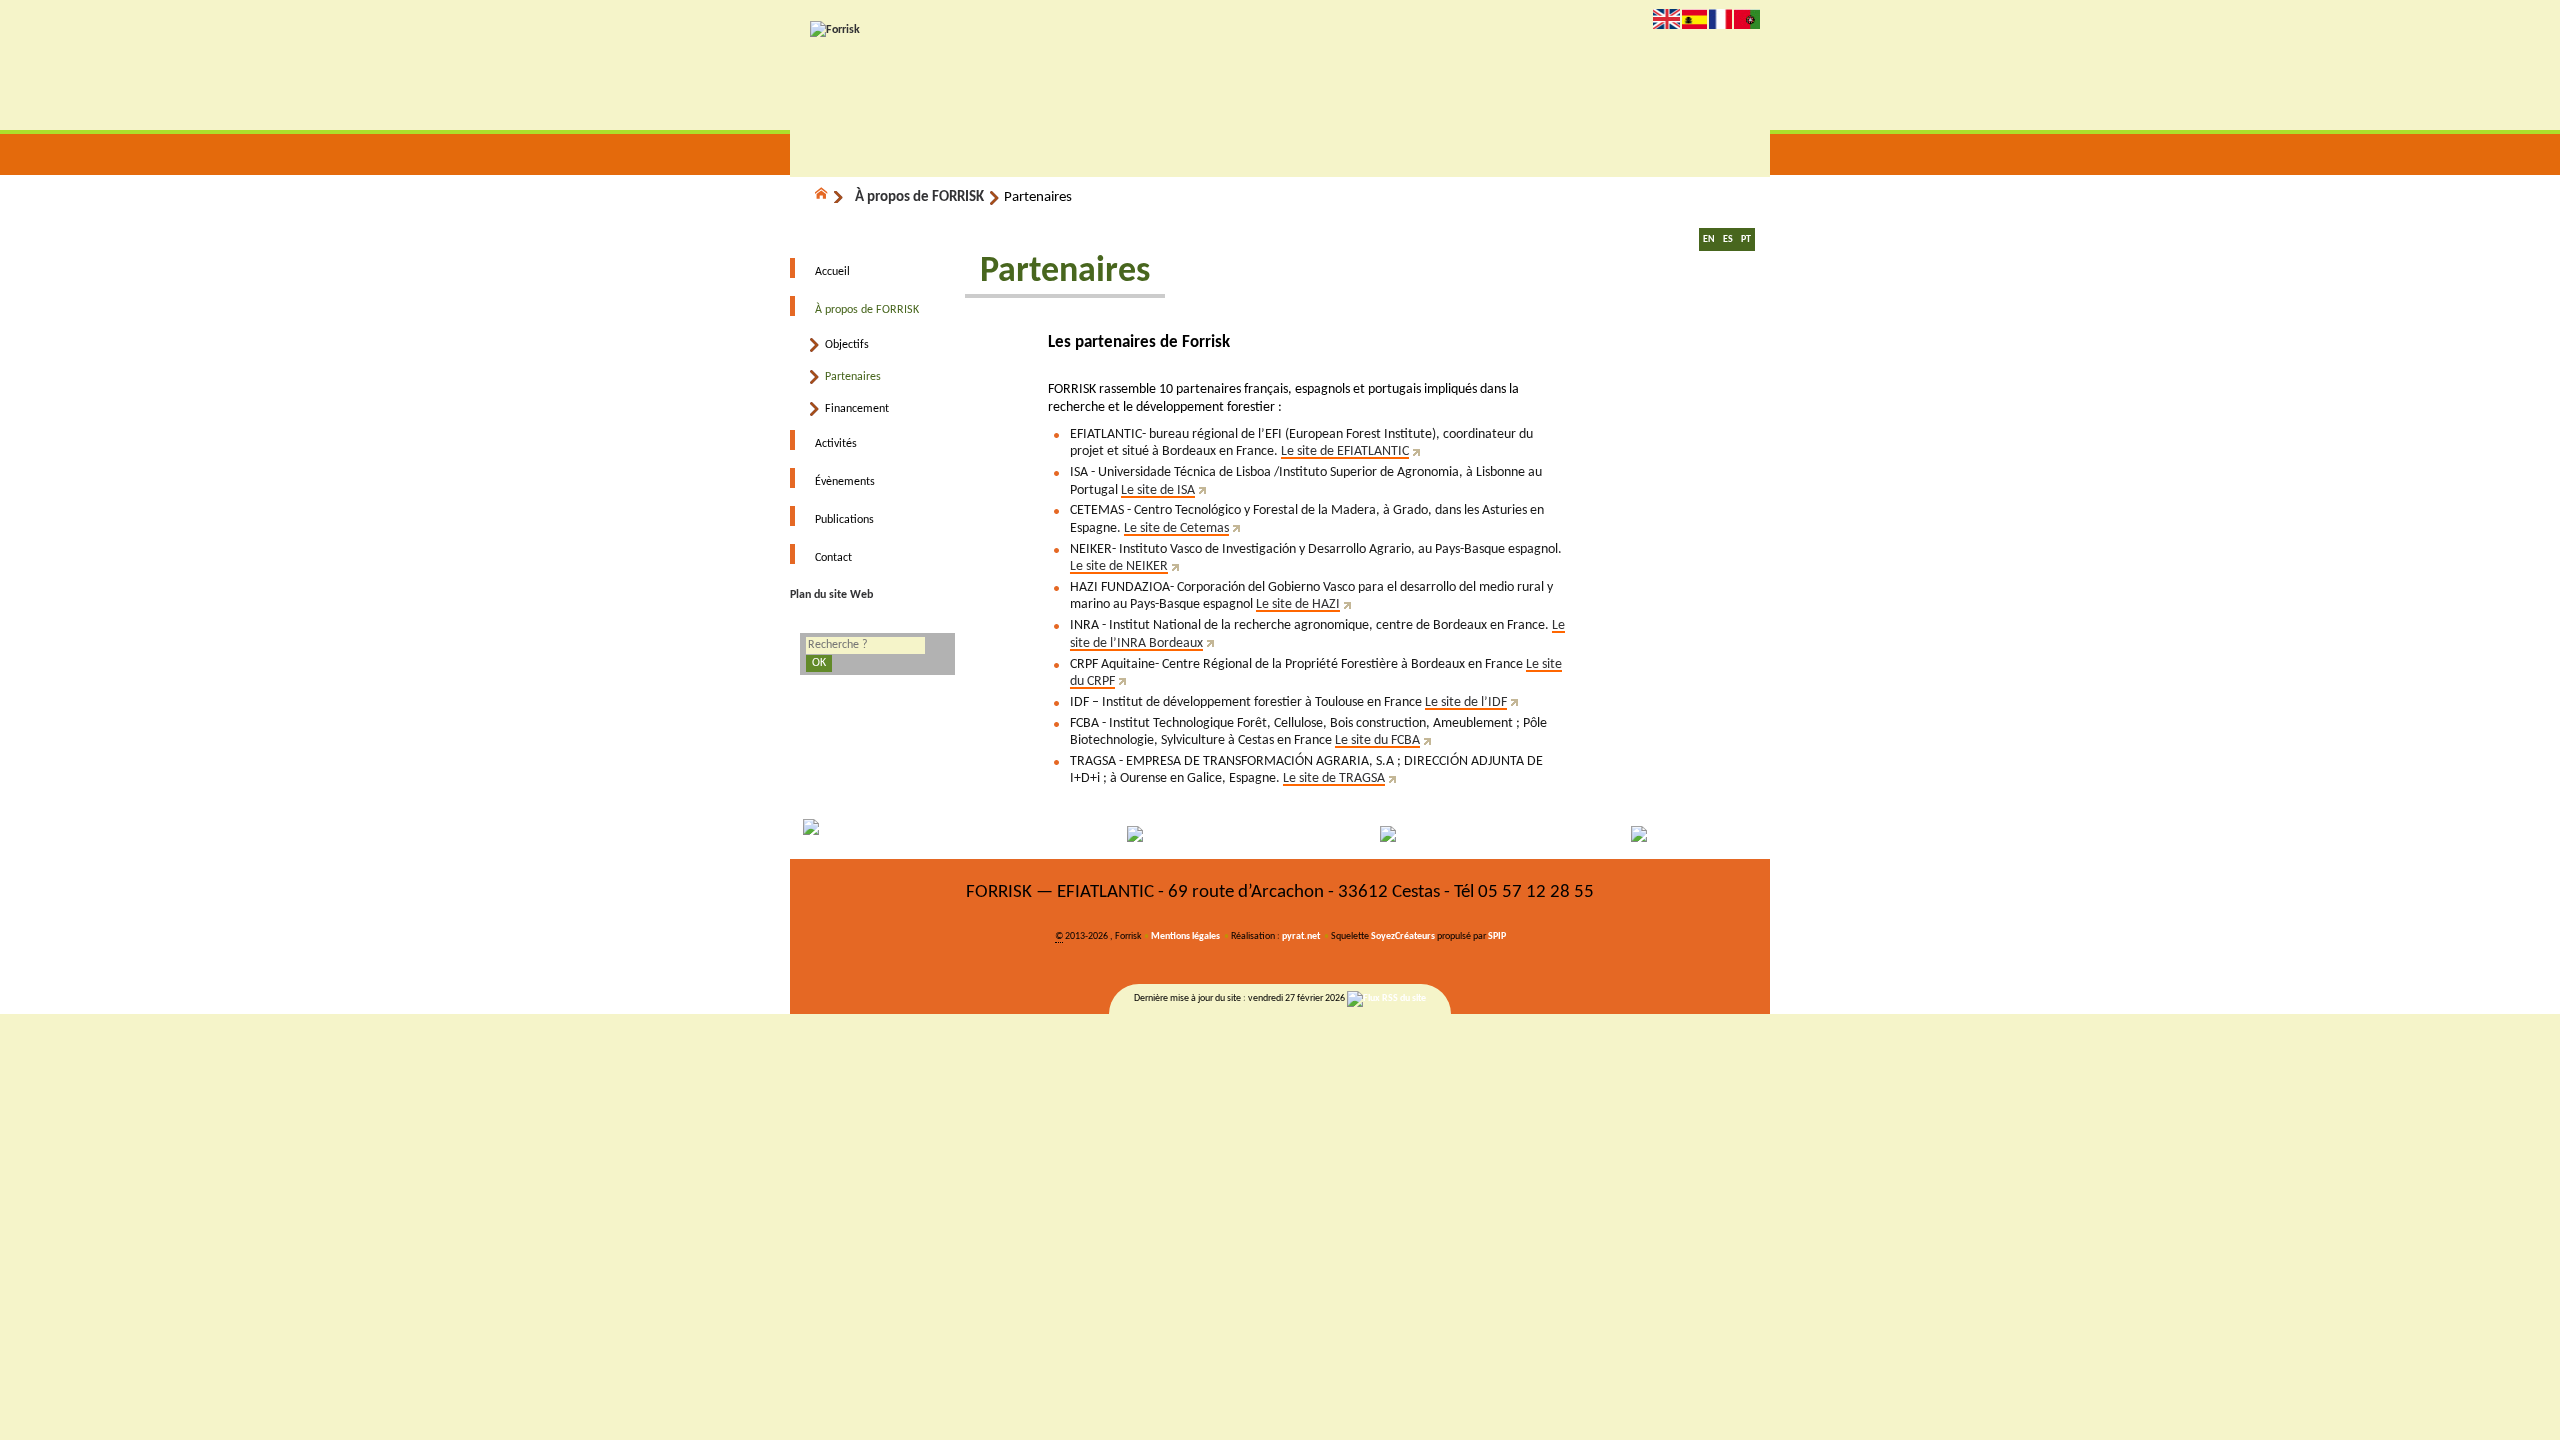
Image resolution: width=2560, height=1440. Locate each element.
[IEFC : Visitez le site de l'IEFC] (1648, 834)
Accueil (832, 272)
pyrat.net (1301, 936)
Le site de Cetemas (1176, 528)
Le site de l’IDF (1466, 702)
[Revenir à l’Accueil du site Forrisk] (835, 30)
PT (1746, 239)
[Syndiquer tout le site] (1386, 998)
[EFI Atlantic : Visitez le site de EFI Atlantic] (1158, 834)
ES (1728, 239)
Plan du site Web (831, 595)
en (1666, 18)
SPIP (1497, 936)
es (1694, 18)
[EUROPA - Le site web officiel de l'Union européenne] (913, 834)
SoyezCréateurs (1403, 936)
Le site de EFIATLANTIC (1345, 451)
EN (1709, 239)
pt (1747, 18)
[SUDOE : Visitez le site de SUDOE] (1403, 834)
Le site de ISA (1158, 490)
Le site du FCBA (1377, 740)
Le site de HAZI (1298, 604)
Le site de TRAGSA (1334, 778)
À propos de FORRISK (919, 197)
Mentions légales (1185, 936)
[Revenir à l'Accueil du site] (830, 197)
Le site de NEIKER (1119, 566)
